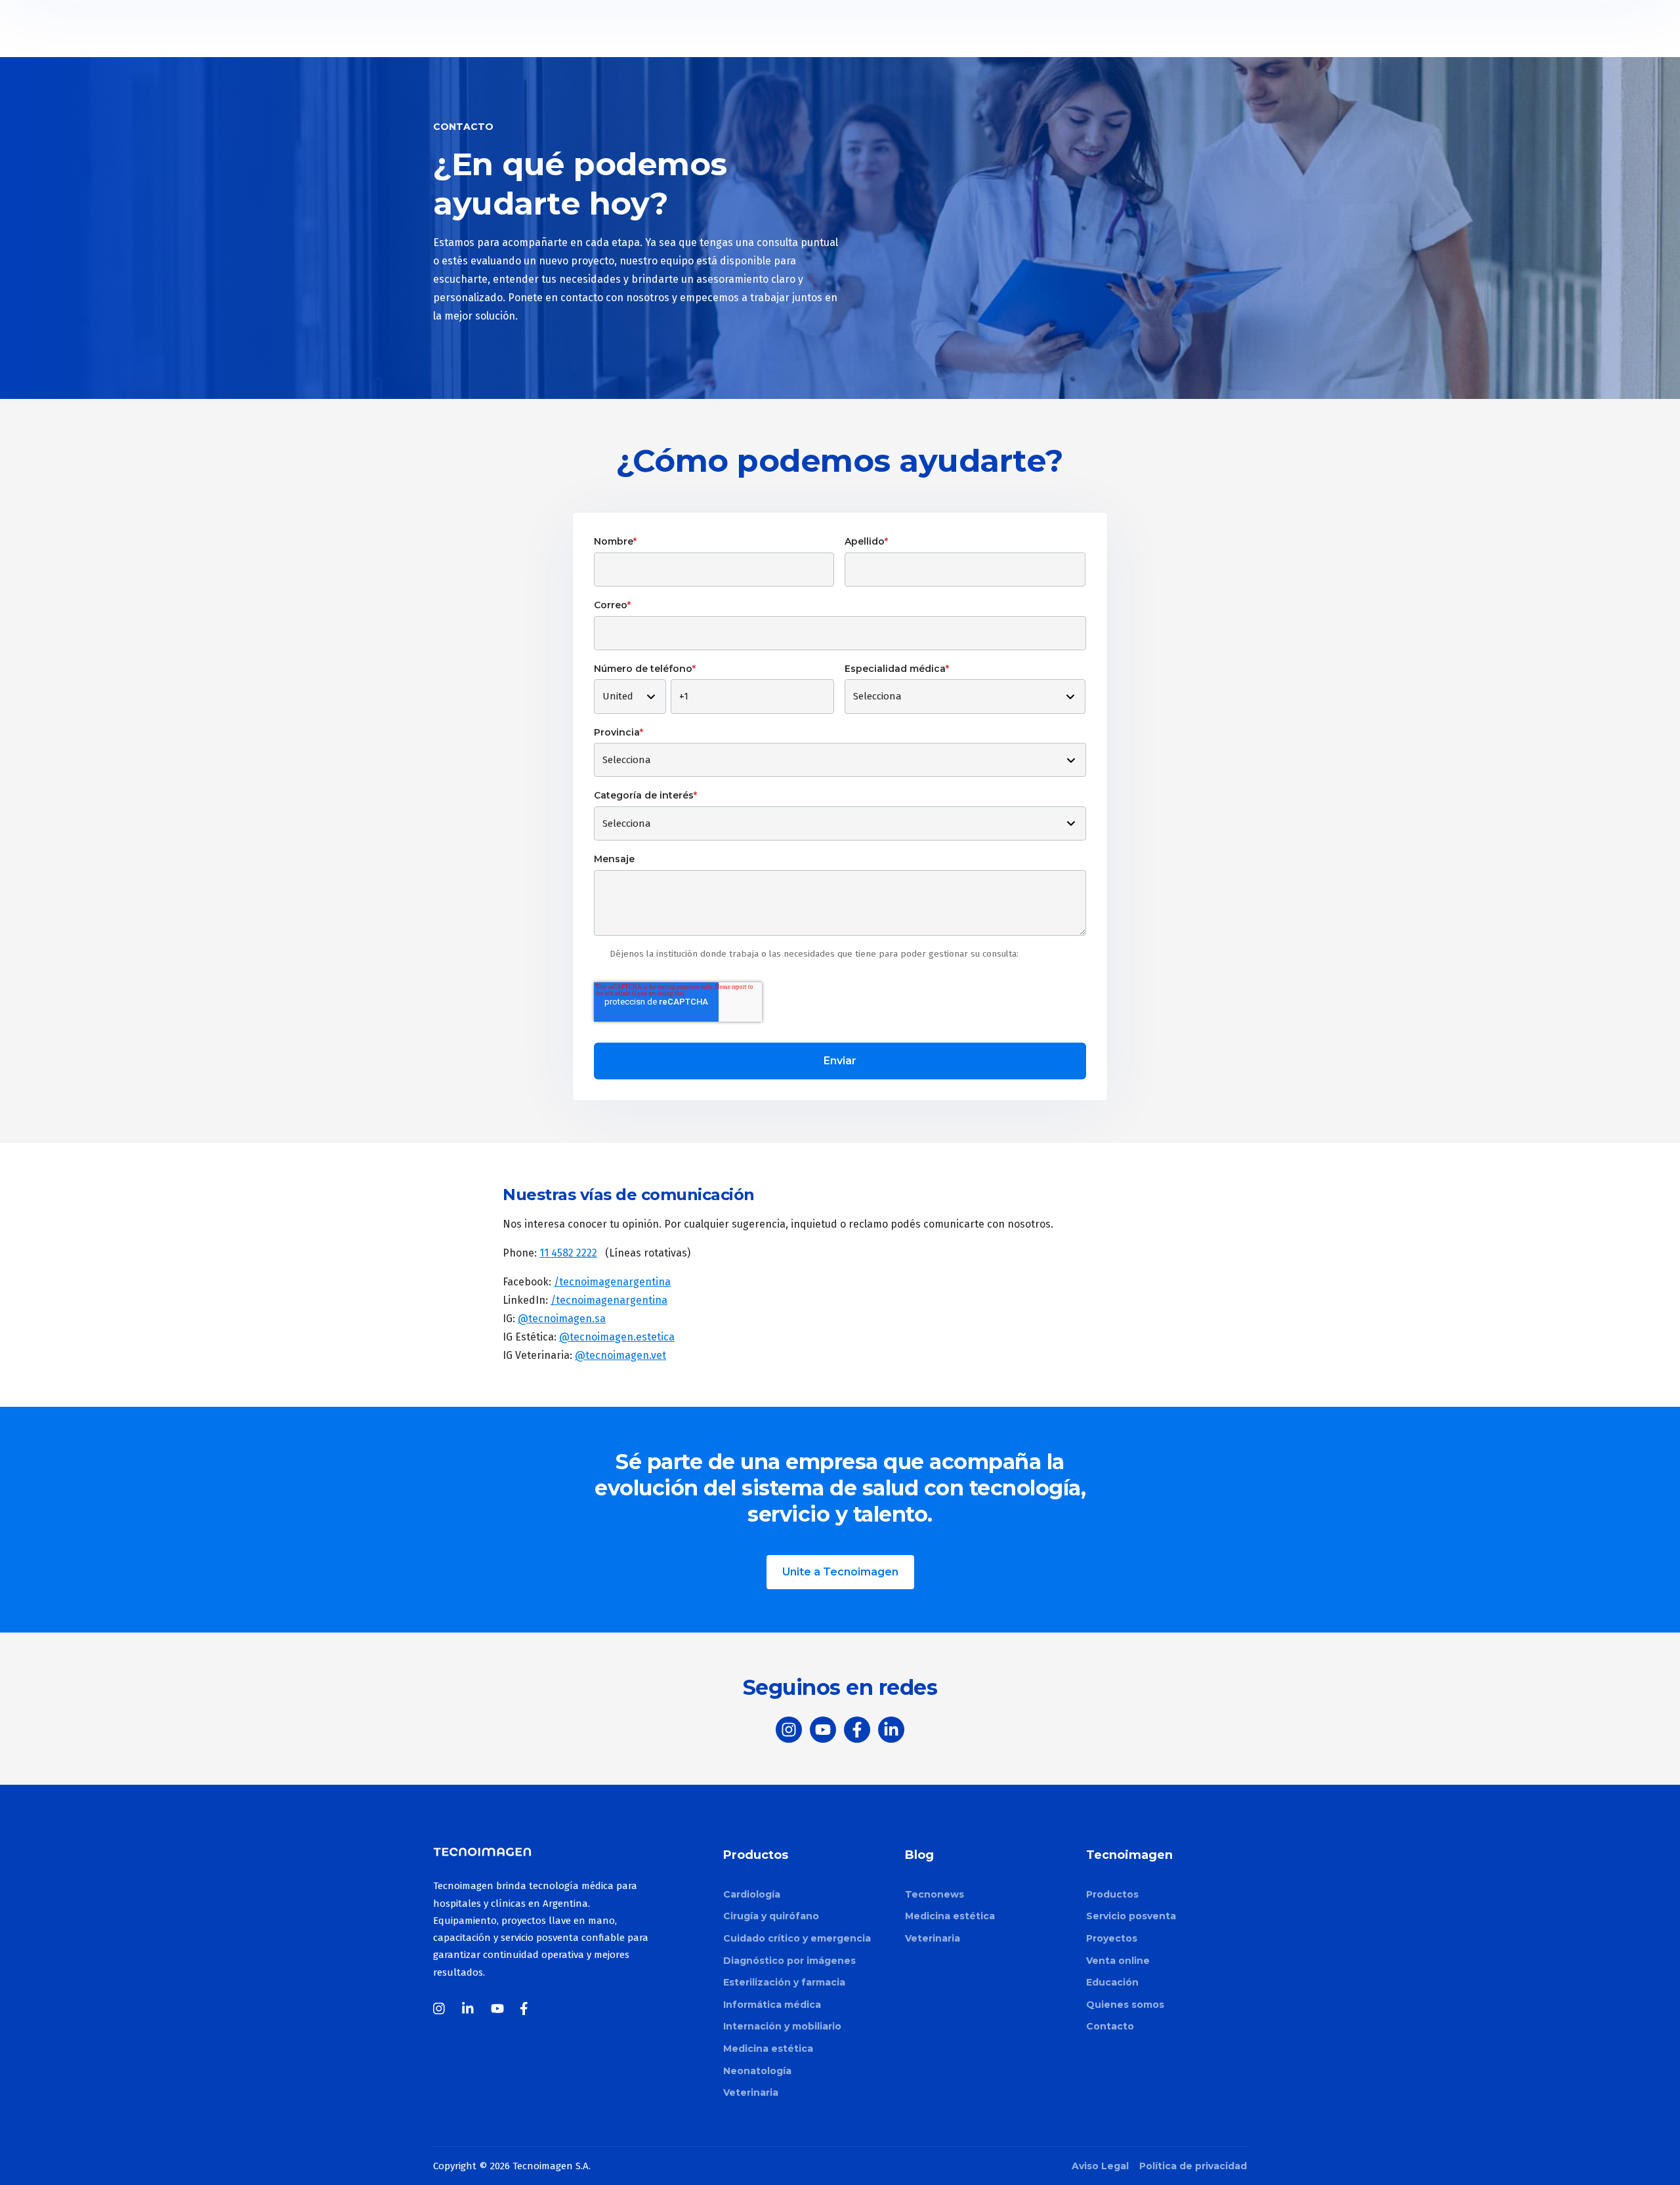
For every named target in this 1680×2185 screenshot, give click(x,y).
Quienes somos (1125, 2005)
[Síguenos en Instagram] (789, 1730)
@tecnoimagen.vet (620, 1355)
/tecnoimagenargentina (612, 1282)
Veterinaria (751, 2092)
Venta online (1118, 1961)
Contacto (1110, 2026)
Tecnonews (934, 1894)
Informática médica (772, 2005)
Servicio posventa (1131, 1916)
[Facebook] (526, 2008)
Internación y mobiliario (782, 2026)
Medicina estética (768, 2049)
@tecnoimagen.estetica (617, 1337)
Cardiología (752, 1894)
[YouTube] (497, 2008)
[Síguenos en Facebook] (857, 1730)
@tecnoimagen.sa (562, 1319)
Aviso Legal (1100, 2166)
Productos (1112, 1894)
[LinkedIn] (469, 2008)
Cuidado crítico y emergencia (797, 1938)
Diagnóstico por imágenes (789, 1961)
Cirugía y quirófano (771, 1916)
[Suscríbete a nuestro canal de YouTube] (823, 1730)
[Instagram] (440, 2008)
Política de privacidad (1193, 2166)
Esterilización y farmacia (784, 1982)
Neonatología (757, 2071)
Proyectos (1112, 1938)
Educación (1112, 1982)
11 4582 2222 (568, 1253)
